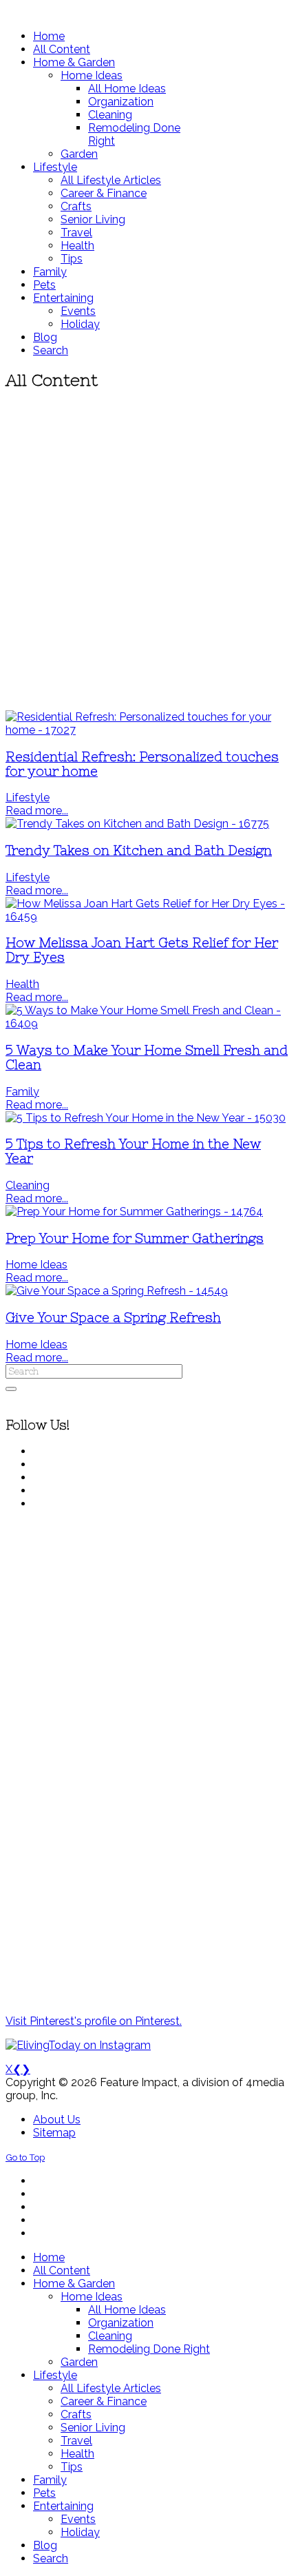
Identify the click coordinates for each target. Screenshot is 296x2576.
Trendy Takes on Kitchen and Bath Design (139, 851)
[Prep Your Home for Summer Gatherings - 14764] (134, 1212)
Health (22, 984)
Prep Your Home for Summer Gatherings (135, 1238)
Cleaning (28, 1185)
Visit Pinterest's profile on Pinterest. (94, 2021)
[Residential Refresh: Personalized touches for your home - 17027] (148, 730)
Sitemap (54, 2133)
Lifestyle (28, 797)
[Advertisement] (148, 551)
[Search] (11, 1389)
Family (22, 1092)
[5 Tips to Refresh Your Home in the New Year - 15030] (146, 1118)
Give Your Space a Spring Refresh (113, 1318)
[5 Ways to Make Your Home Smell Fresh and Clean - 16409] (148, 1023)
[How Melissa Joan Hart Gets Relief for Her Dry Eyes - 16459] (148, 917)
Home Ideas (36, 1265)
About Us (57, 2120)
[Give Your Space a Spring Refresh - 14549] (117, 1291)
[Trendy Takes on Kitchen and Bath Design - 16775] (137, 824)
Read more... (37, 811)
